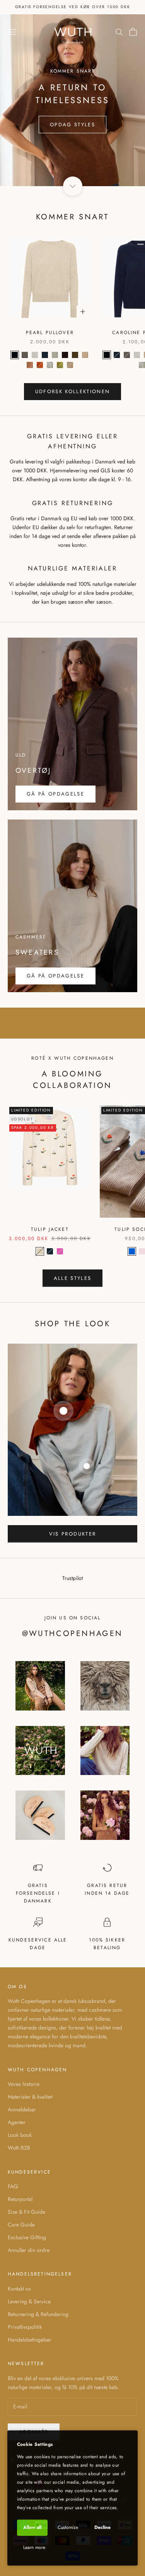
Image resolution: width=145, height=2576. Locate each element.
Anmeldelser (22, 2109)
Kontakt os (19, 2289)
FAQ (13, 2186)
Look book (20, 2135)
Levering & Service (29, 2301)
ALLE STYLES (73, 1278)
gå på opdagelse (55, 976)
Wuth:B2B (19, 2148)
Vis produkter (72, 1534)
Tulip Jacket (50, 1229)
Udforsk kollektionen (73, 391)
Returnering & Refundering (38, 2314)
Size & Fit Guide (26, 2212)
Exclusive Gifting (27, 2237)
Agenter (17, 2122)
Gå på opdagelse (55, 794)
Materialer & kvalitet (30, 2097)
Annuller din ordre (29, 2250)
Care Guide (21, 2225)
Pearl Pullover (50, 333)
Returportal (20, 2199)
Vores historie (24, 2084)
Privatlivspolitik (25, 2327)
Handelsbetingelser (30, 2340)
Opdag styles (72, 125)
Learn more (34, 2547)
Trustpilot (72, 1578)
